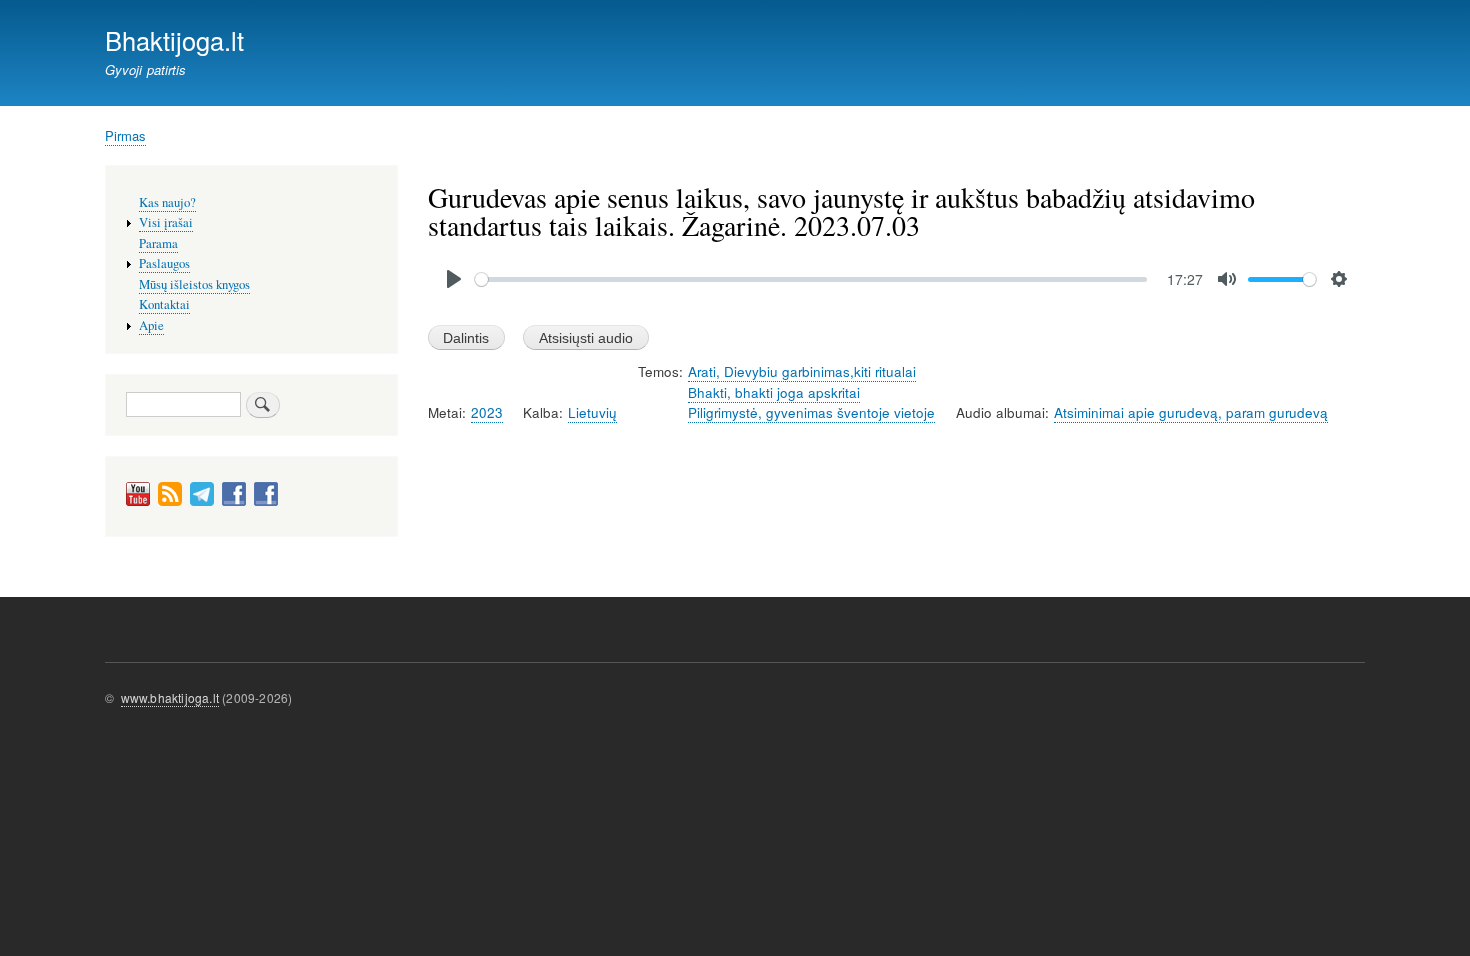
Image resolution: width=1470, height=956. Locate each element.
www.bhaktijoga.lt (170, 697)
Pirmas (125, 135)
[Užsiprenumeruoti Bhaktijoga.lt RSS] (170, 501)
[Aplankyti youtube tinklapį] (138, 501)
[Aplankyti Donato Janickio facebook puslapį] (234, 501)
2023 (487, 412)
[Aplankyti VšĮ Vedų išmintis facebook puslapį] (266, 501)
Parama (158, 243)
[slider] (811, 279)
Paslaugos (164, 263)
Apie (151, 325)
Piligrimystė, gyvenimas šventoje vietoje (811, 412)
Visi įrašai (166, 222)
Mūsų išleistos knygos (194, 284)
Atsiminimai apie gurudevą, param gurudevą (1191, 412)
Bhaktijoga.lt (174, 40)
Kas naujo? (167, 202)
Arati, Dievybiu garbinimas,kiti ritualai (802, 371)
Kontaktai (164, 304)
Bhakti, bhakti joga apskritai (774, 392)
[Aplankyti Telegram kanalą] (202, 501)
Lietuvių (592, 412)
